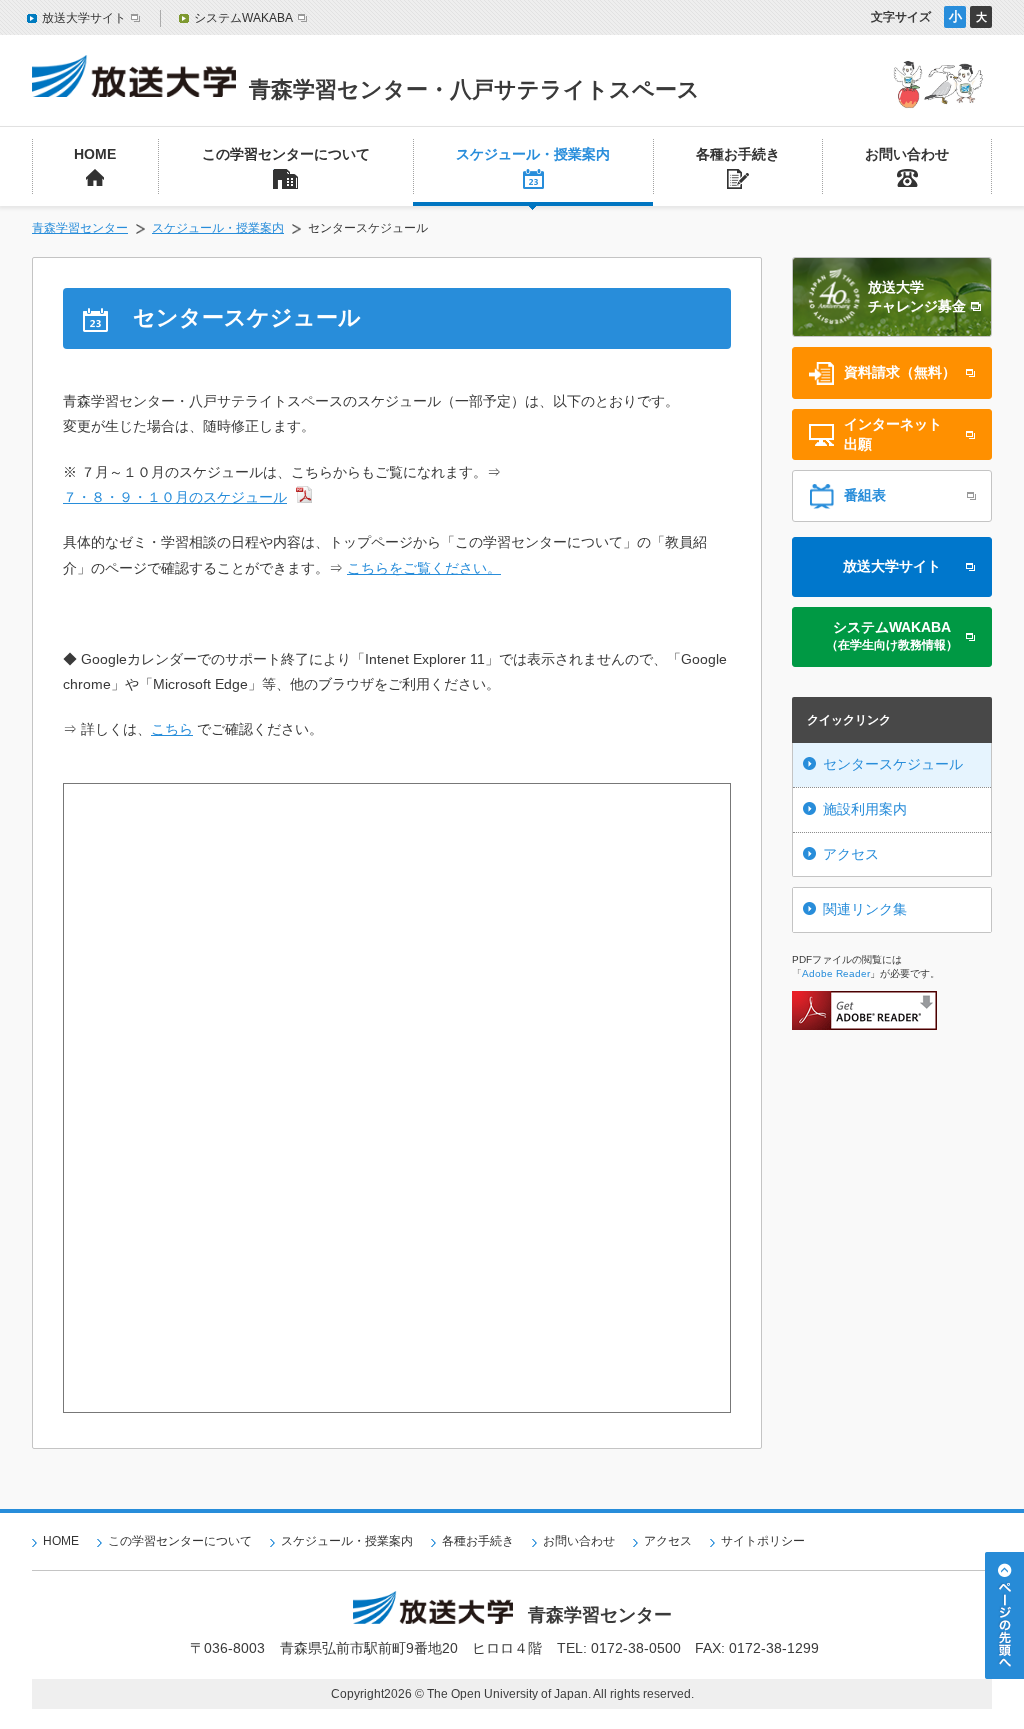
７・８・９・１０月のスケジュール (175, 497)
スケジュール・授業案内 (218, 228)
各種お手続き (478, 1541)
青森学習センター (80, 228)
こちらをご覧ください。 (424, 568)
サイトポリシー (763, 1541)
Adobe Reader (836, 973)
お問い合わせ (579, 1541)
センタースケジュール (893, 764)
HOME (61, 1541)
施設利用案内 (865, 809)
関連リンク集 (865, 909)
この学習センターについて (180, 1541)
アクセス (851, 854)
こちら (172, 729)
